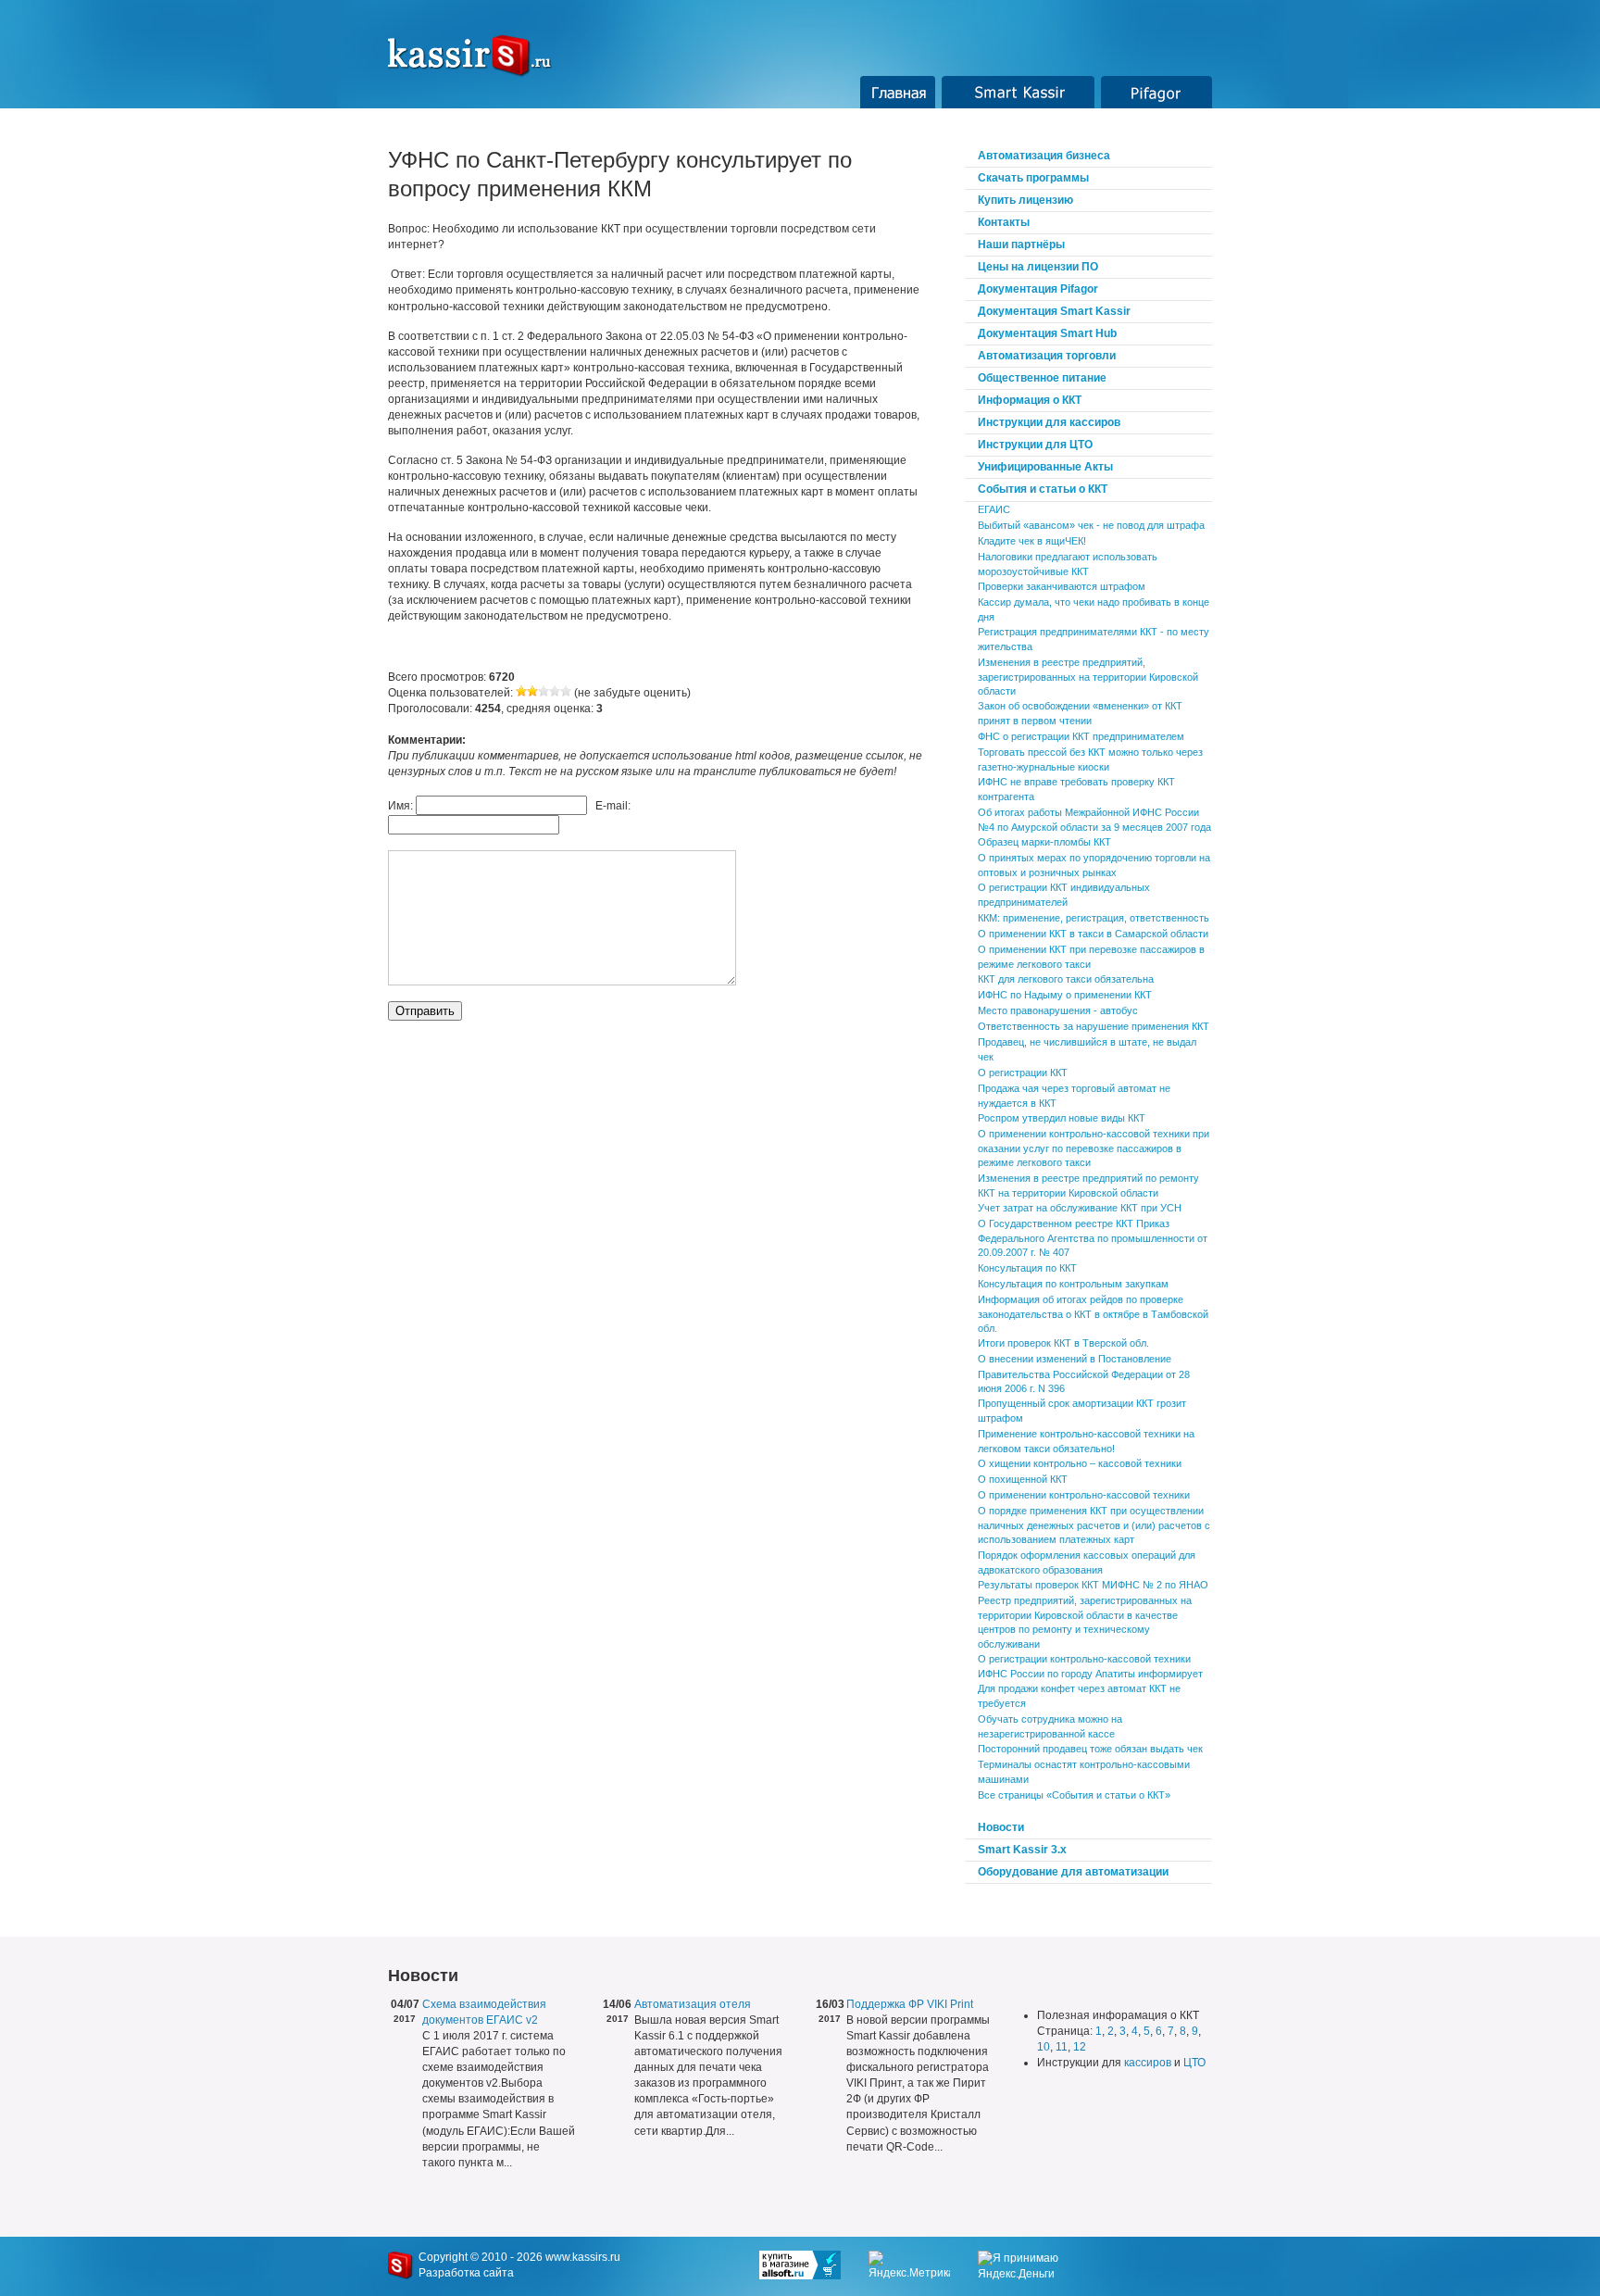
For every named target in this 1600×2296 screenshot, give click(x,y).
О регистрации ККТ (1023, 1073)
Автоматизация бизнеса (1044, 156)
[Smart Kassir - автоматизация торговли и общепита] (480, 56)
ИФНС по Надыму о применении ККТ (1065, 995)
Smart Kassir (1019, 93)
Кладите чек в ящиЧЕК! (1032, 541)
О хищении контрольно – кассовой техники (1080, 1463)
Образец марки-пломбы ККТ (1044, 842)
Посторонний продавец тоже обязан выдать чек (1090, 1749)
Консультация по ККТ (1027, 1268)
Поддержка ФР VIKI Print (910, 2004)
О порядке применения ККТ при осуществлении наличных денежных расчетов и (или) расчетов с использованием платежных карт (1094, 1525)
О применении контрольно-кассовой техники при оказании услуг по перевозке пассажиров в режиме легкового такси (1094, 1148)
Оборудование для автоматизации (1073, 1872)
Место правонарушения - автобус (1058, 1010)
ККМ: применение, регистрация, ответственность (1094, 918)
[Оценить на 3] (544, 693)
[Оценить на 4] (555, 693)
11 (1062, 2047)
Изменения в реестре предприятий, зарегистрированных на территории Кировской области (1088, 677)
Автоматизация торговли (1047, 356)
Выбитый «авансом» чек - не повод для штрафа (1091, 525)
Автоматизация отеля (693, 2004)
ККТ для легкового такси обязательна (1066, 979)
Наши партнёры (1021, 245)
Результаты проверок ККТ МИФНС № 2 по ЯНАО (1093, 1585)
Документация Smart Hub (1047, 333)
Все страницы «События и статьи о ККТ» (1074, 1795)
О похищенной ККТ (1023, 1479)
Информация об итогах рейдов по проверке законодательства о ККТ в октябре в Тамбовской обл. (1093, 1314)
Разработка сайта (466, 2273)
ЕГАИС (994, 509)
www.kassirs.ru (583, 2257)
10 (1044, 2047)
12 (1080, 2047)
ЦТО (1194, 2063)
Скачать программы (1033, 178)
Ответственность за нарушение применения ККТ (1094, 1026)
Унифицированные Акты (1045, 467)
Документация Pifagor (1038, 289)
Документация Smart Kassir (1054, 311)
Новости (1001, 1827)
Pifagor (1157, 93)
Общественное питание (1042, 378)
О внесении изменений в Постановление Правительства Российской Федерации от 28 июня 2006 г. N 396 (1084, 1373)
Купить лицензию (1025, 200)
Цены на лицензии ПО (1038, 267)
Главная (898, 93)
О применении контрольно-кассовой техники (1084, 1495)
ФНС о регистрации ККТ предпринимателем (1081, 736)
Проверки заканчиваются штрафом (1062, 586)
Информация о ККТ (1030, 400)
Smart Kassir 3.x (1022, 1850)
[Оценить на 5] (566, 693)
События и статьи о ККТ (1043, 489)
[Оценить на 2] (532, 693)
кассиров (1148, 2063)
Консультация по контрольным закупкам (1073, 1284)
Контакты (1004, 222)
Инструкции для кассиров (1049, 422)
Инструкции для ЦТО (1035, 445)
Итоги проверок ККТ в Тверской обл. (1063, 1343)
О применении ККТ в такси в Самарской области (1093, 934)
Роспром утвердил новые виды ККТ (1062, 1118)
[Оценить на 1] (521, 693)
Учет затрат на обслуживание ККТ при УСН (1080, 1208)
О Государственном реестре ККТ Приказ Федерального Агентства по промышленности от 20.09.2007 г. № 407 (1093, 1238)
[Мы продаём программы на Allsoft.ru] (814, 2265)
